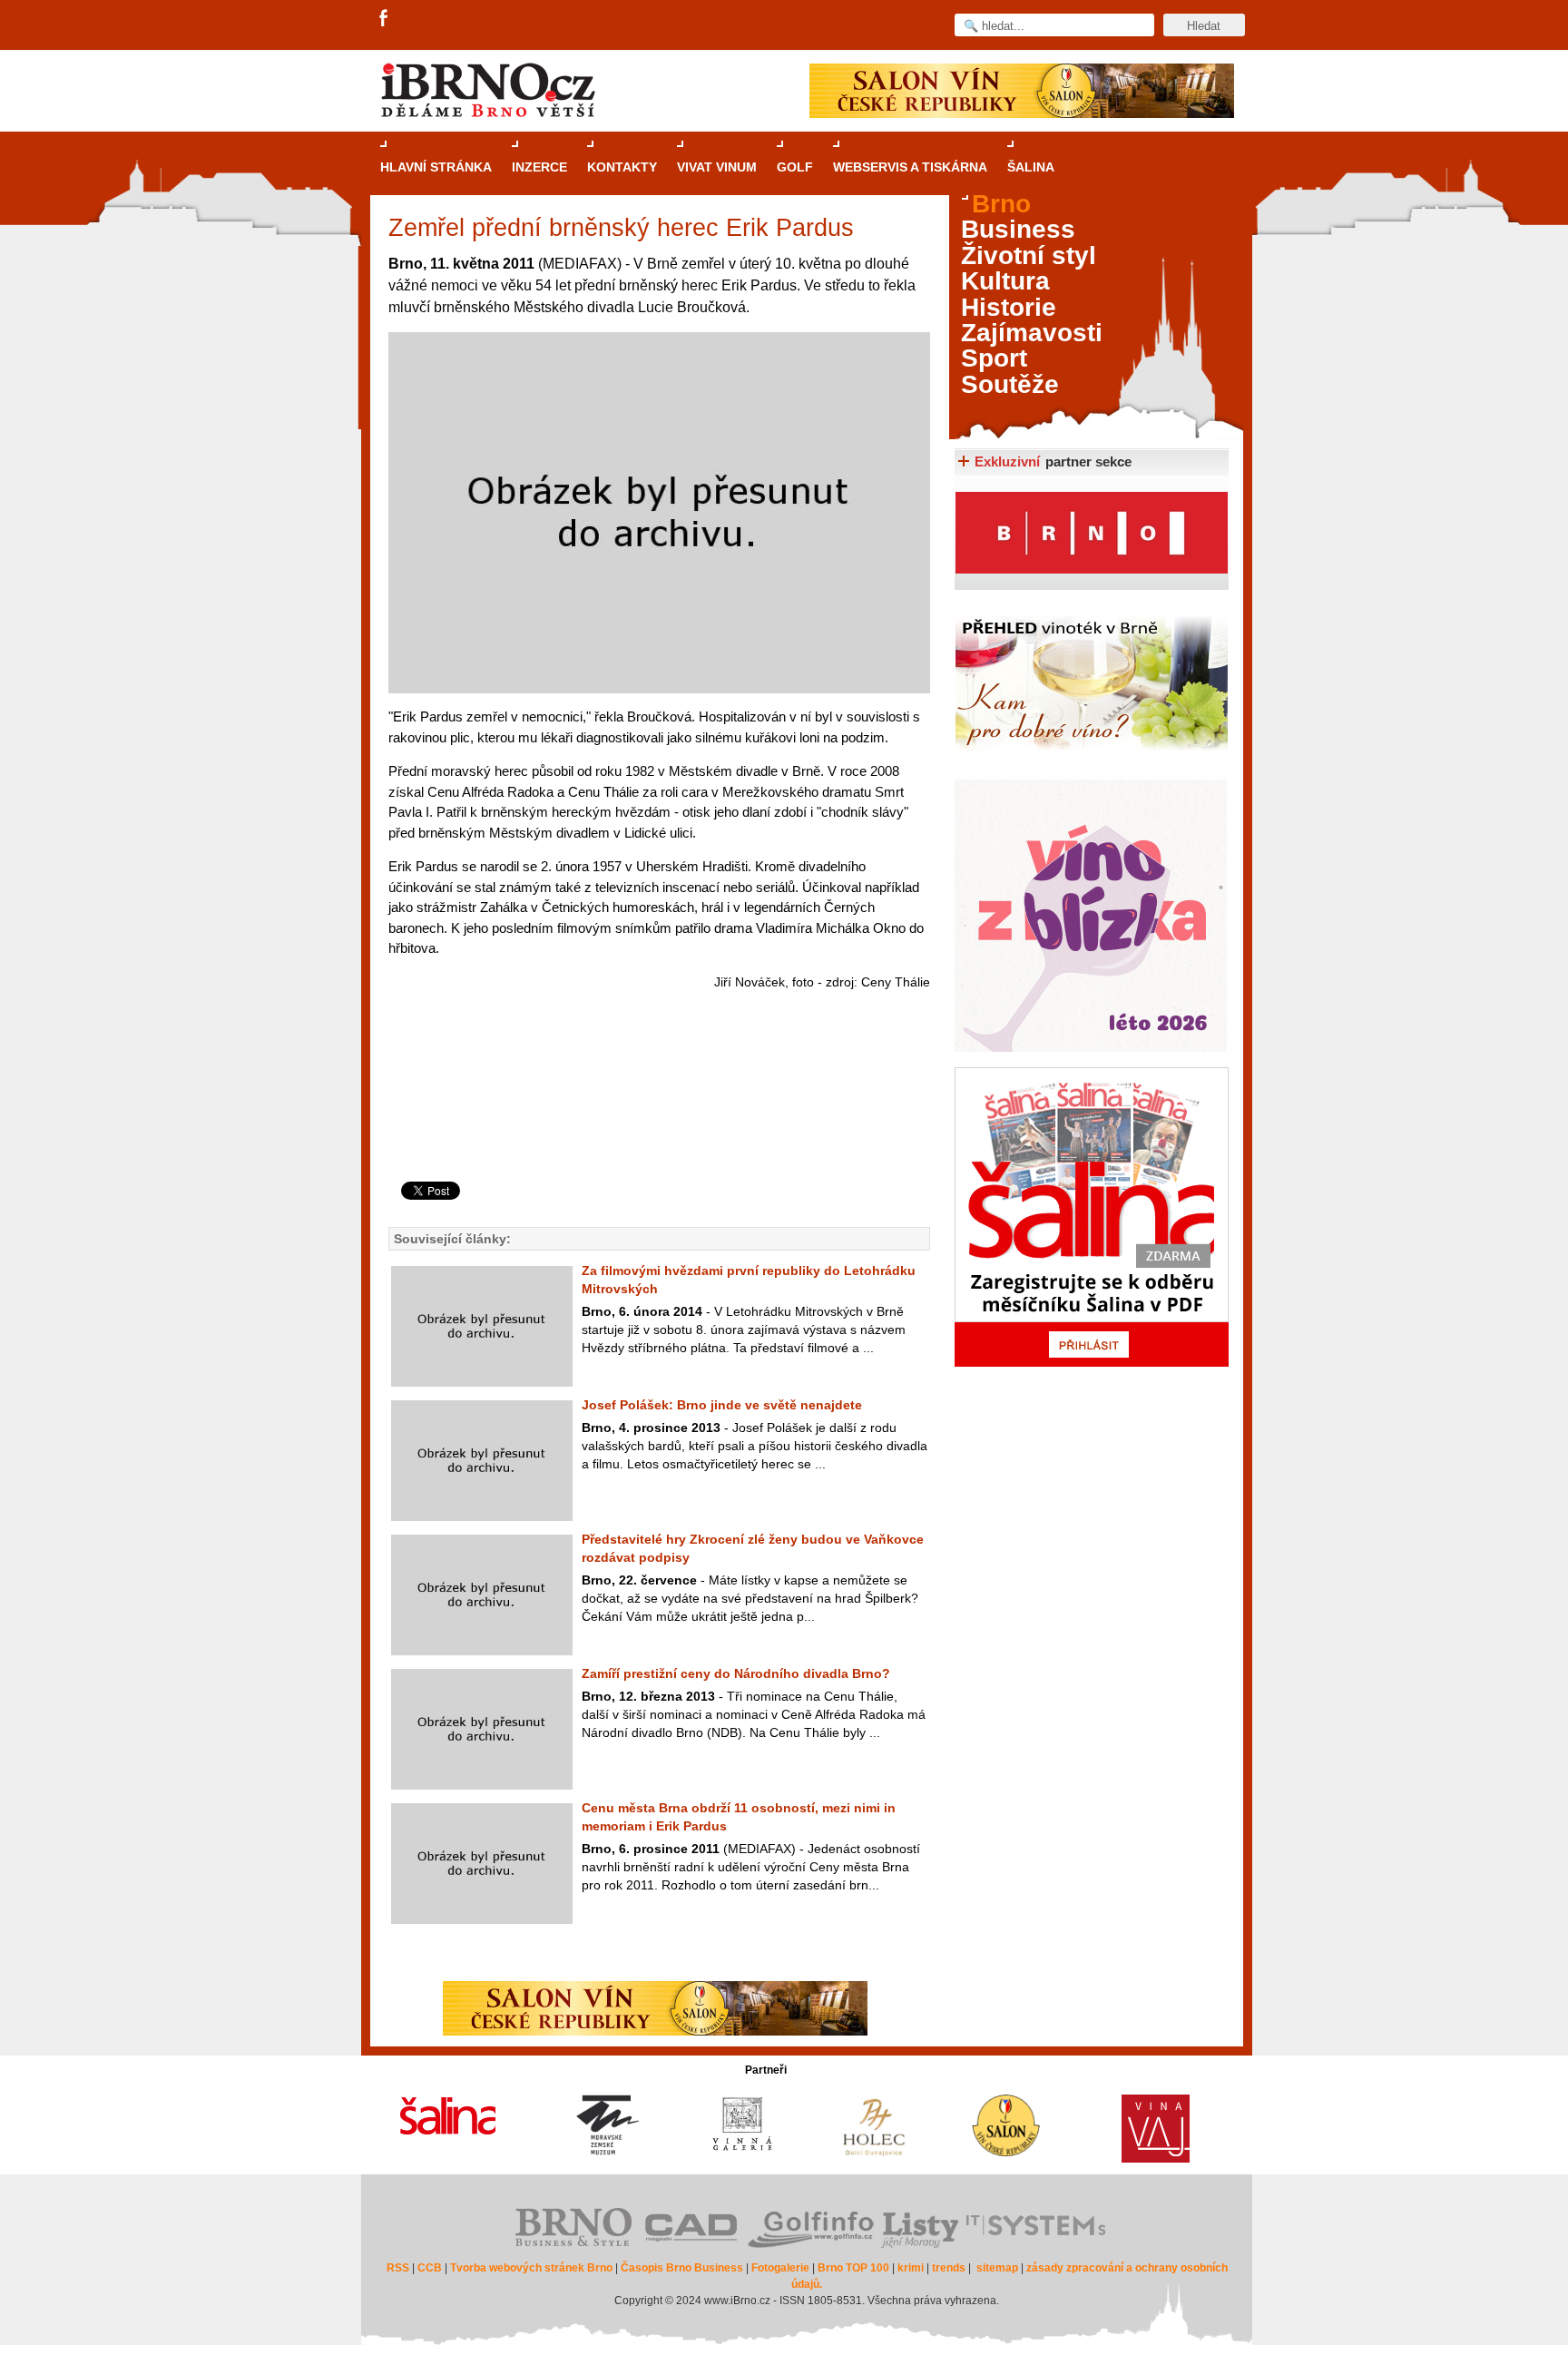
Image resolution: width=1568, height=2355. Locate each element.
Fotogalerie (780, 2268)
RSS (398, 2268)
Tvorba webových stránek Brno (531, 2268)
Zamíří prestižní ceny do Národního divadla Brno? (736, 1673)
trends (949, 2268)
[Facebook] (385, 19)
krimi (911, 2268)
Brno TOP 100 (853, 2268)
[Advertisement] (657, 1109)
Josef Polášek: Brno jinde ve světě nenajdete (722, 1405)
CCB (430, 2268)
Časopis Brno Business (682, 2268)
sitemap (997, 2268)
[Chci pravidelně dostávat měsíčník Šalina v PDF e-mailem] (1092, 1217)
